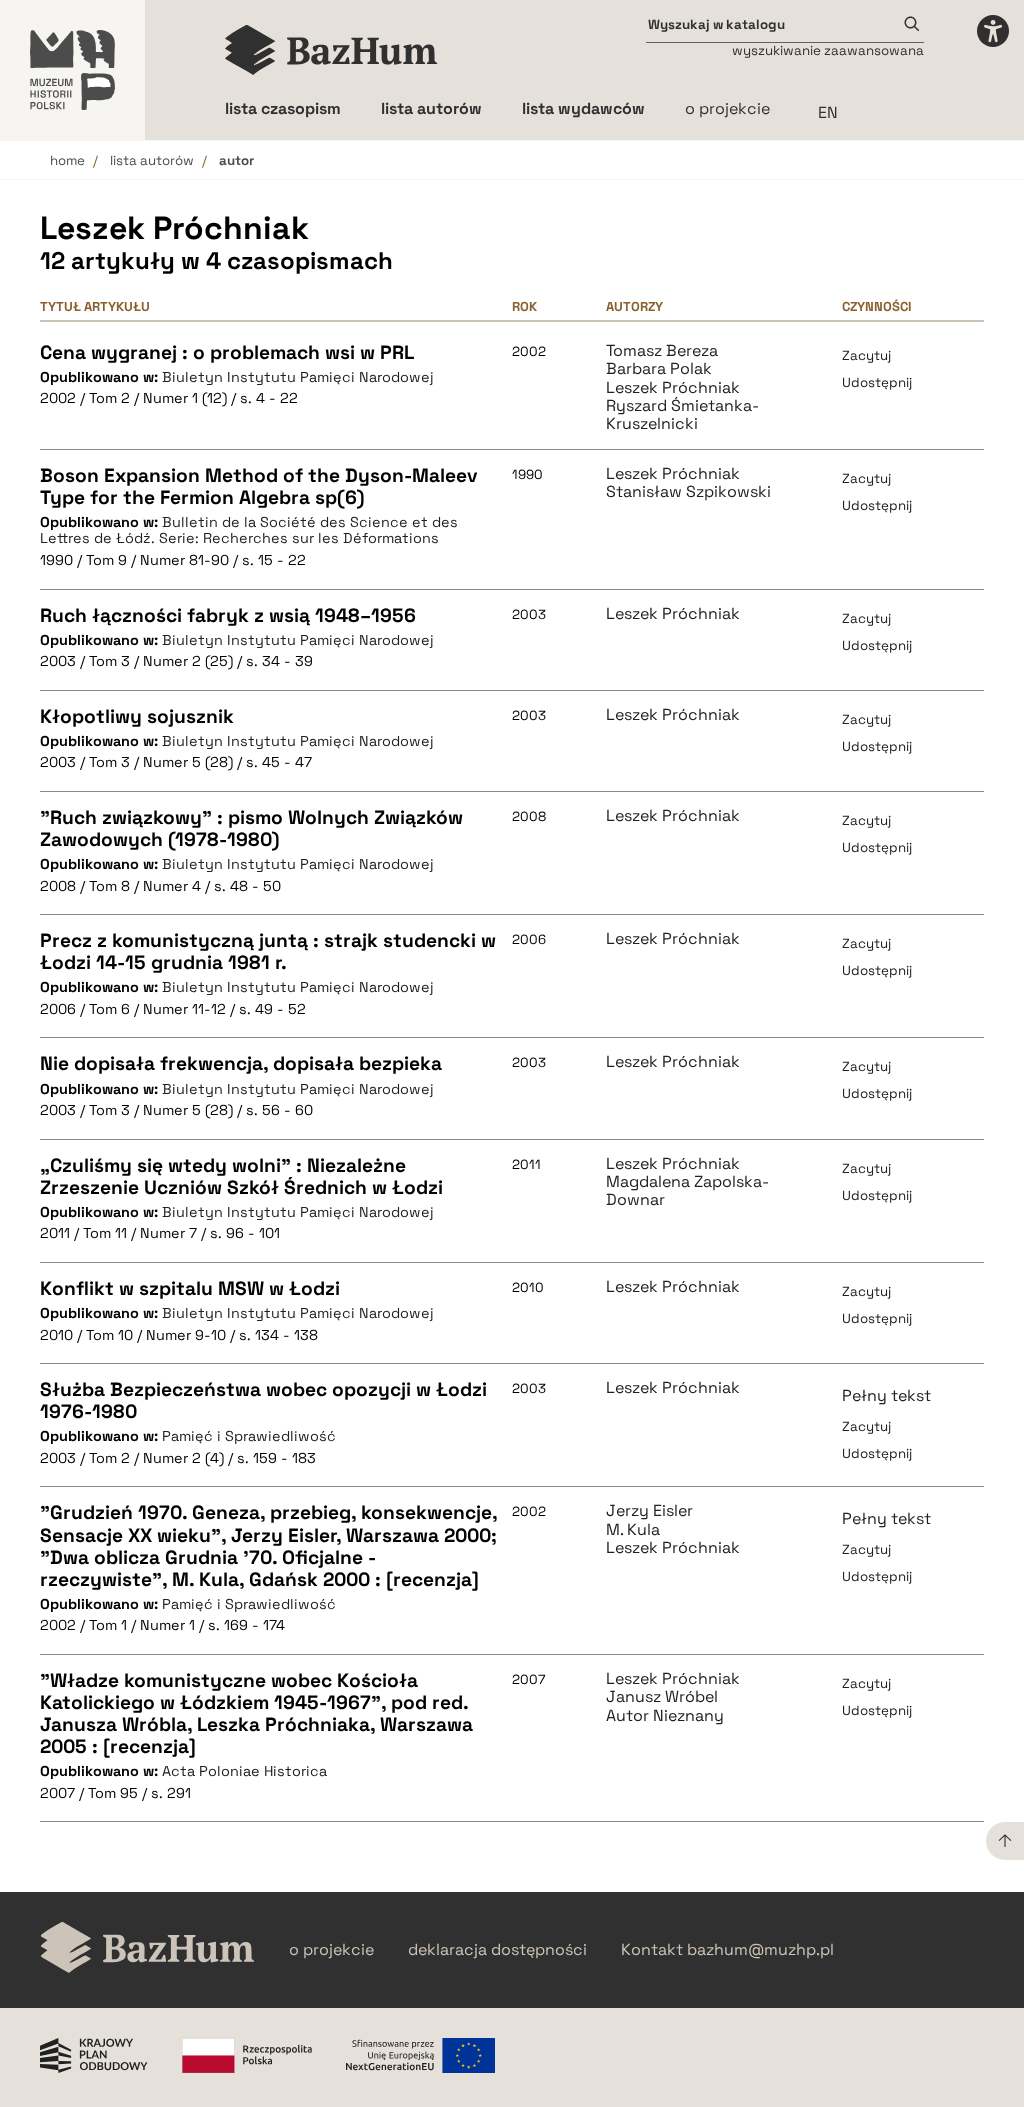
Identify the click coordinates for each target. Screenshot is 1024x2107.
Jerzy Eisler (649, 1511)
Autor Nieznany (665, 1716)
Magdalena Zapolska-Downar (687, 1191)
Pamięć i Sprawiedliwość (249, 1436)
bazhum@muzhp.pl (760, 1950)
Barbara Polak (659, 369)
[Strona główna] (331, 50)
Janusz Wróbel (662, 1697)
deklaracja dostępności (497, 1950)
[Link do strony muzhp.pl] (72, 70)
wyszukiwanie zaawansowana (828, 50)
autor (236, 160)
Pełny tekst (886, 1395)
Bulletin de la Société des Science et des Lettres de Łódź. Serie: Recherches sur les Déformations (249, 530)
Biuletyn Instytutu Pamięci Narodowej (298, 377)
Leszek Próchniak (673, 388)
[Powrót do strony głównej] (147, 1949)
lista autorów (152, 160)
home (67, 160)
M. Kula (633, 1530)
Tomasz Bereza (662, 351)
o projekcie (727, 108)
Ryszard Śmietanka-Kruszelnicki (682, 415)
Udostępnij (877, 382)
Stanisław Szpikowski (688, 492)
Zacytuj (866, 355)
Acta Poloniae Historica (244, 1771)
